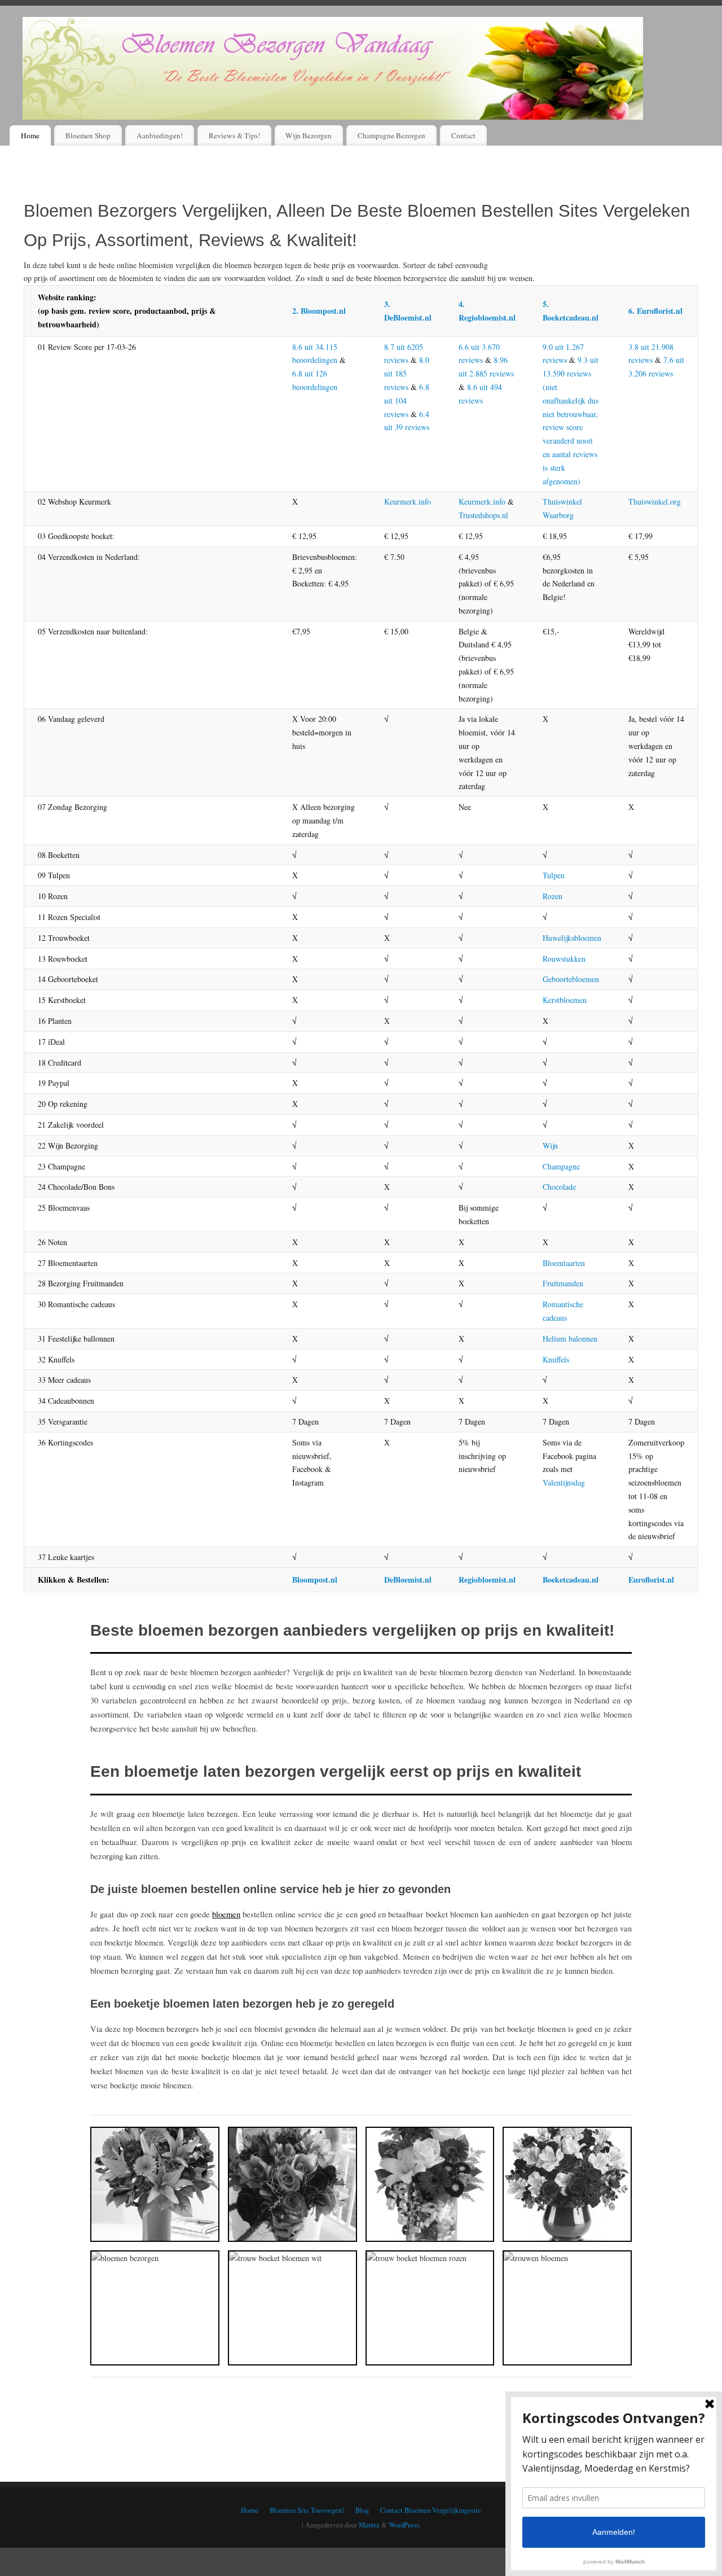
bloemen (226, 1914)
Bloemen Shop (88, 135)
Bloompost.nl (315, 1580)
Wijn (550, 1145)
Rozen (552, 896)
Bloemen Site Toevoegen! (307, 2510)
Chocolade (559, 1187)
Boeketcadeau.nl (571, 1580)
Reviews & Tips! (234, 135)
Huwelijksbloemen (572, 938)
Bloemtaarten (564, 1263)
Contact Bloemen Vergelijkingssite (431, 2510)
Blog (362, 2510)
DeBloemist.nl (408, 1580)
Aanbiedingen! (160, 135)
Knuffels (556, 1359)
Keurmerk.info (408, 501)
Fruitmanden (563, 1283)
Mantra (369, 2525)
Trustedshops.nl (483, 515)
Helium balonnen (570, 1339)
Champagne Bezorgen (391, 135)
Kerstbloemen (565, 1000)
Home (30, 135)
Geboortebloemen (571, 979)
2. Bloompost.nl (319, 311)
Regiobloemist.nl (487, 1580)
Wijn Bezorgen (309, 135)
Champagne (561, 1166)
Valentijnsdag (564, 1482)
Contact (463, 135)
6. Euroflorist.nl (655, 311)
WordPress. (405, 2525)
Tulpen (554, 875)
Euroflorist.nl (651, 1580)
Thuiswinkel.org (655, 501)
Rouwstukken (564, 959)
